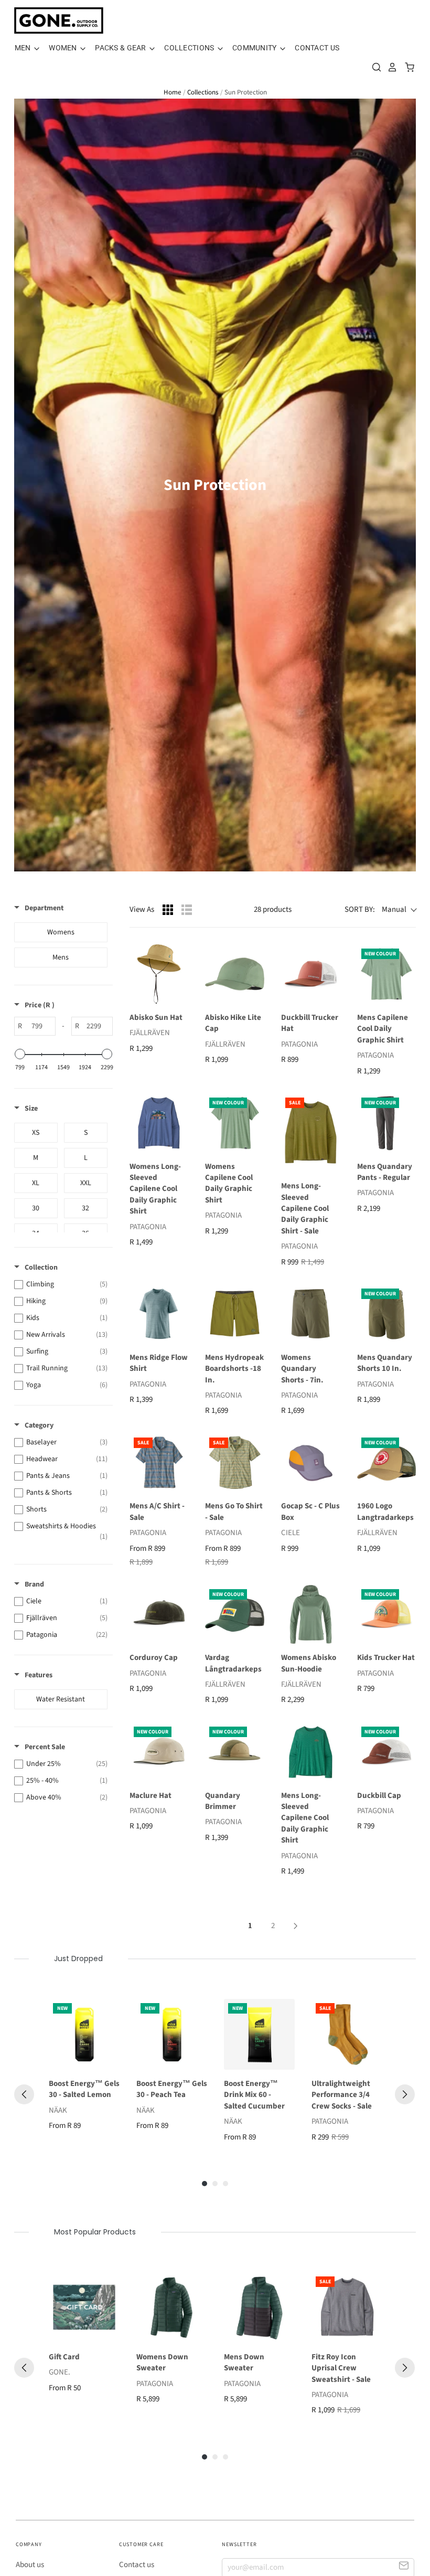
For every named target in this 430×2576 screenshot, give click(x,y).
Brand (34, 1584)
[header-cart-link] (407, 67)
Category (39, 1425)
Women (64, 48)
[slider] (20, 1054)
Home (173, 92)
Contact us (137, 2565)
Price (40, 1005)
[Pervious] (24, 2094)
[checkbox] (61, 932)
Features (39, 1675)
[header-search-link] (374, 67)
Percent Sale (45, 1747)
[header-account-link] (390, 67)
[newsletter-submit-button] (404, 2567)
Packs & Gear (121, 48)
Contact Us (317, 48)
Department (44, 908)
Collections (190, 48)
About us (30, 2565)
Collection (41, 1268)
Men (24, 48)
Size (31, 1109)
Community (255, 48)
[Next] (405, 2094)
